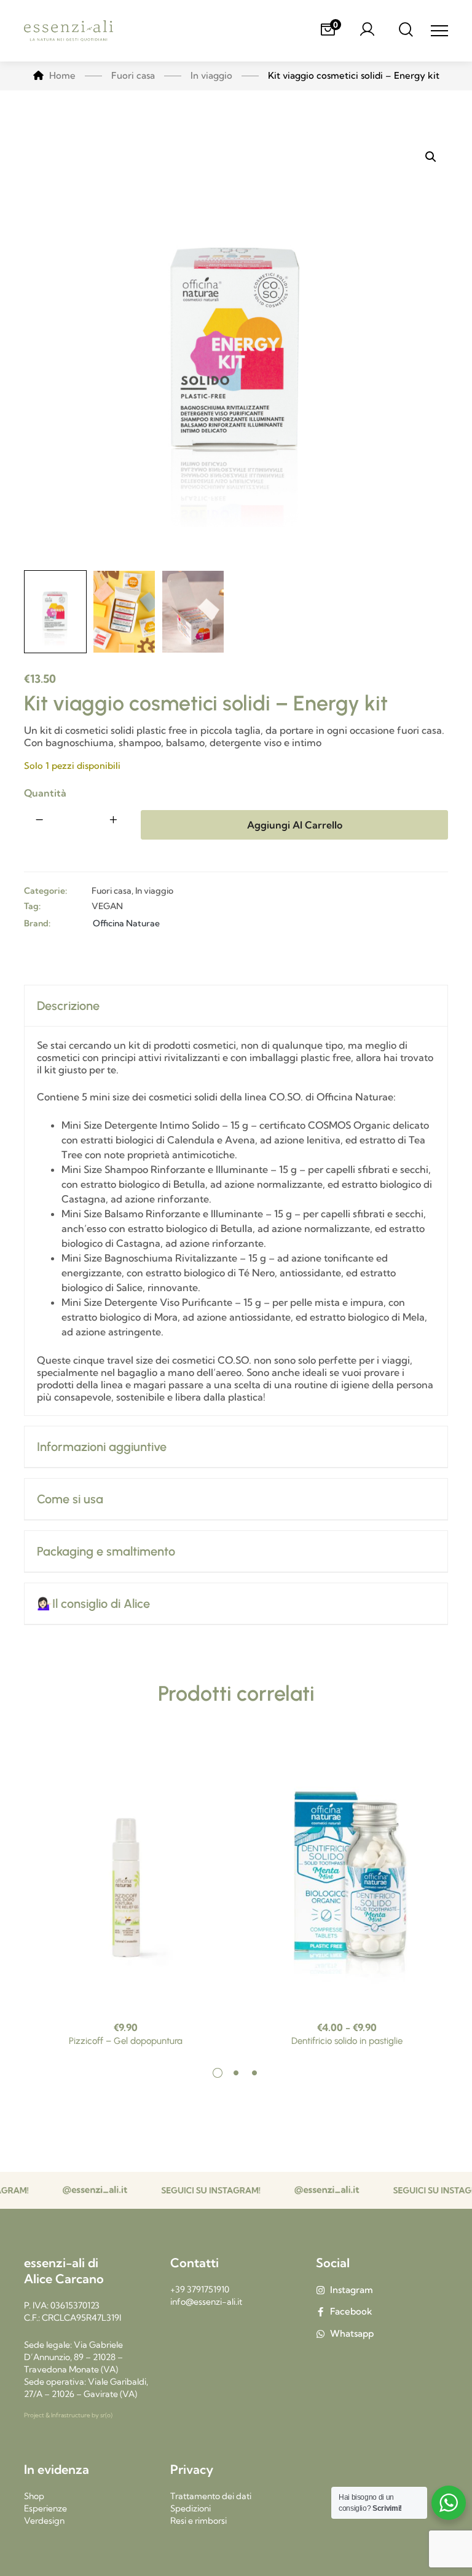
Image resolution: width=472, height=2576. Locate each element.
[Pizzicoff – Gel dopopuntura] (125, 1874)
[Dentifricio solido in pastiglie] (347, 1874)
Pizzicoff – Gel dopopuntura (126, 2041)
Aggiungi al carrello (295, 825)
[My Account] (367, 31)
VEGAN (107, 906)
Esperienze (45, 2508)
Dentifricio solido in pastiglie (347, 2041)
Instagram (352, 2290)
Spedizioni (191, 2508)
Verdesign (44, 2521)
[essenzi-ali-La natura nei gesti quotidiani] (69, 31)
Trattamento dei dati (211, 2496)
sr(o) (106, 2415)
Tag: (32, 906)
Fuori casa (112, 891)
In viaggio (154, 891)
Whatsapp (352, 2333)
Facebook (351, 2311)
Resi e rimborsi (199, 2521)
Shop (34, 2496)
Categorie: (45, 891)
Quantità (45, 793)
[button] (431, 157)
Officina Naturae (126, 923)
